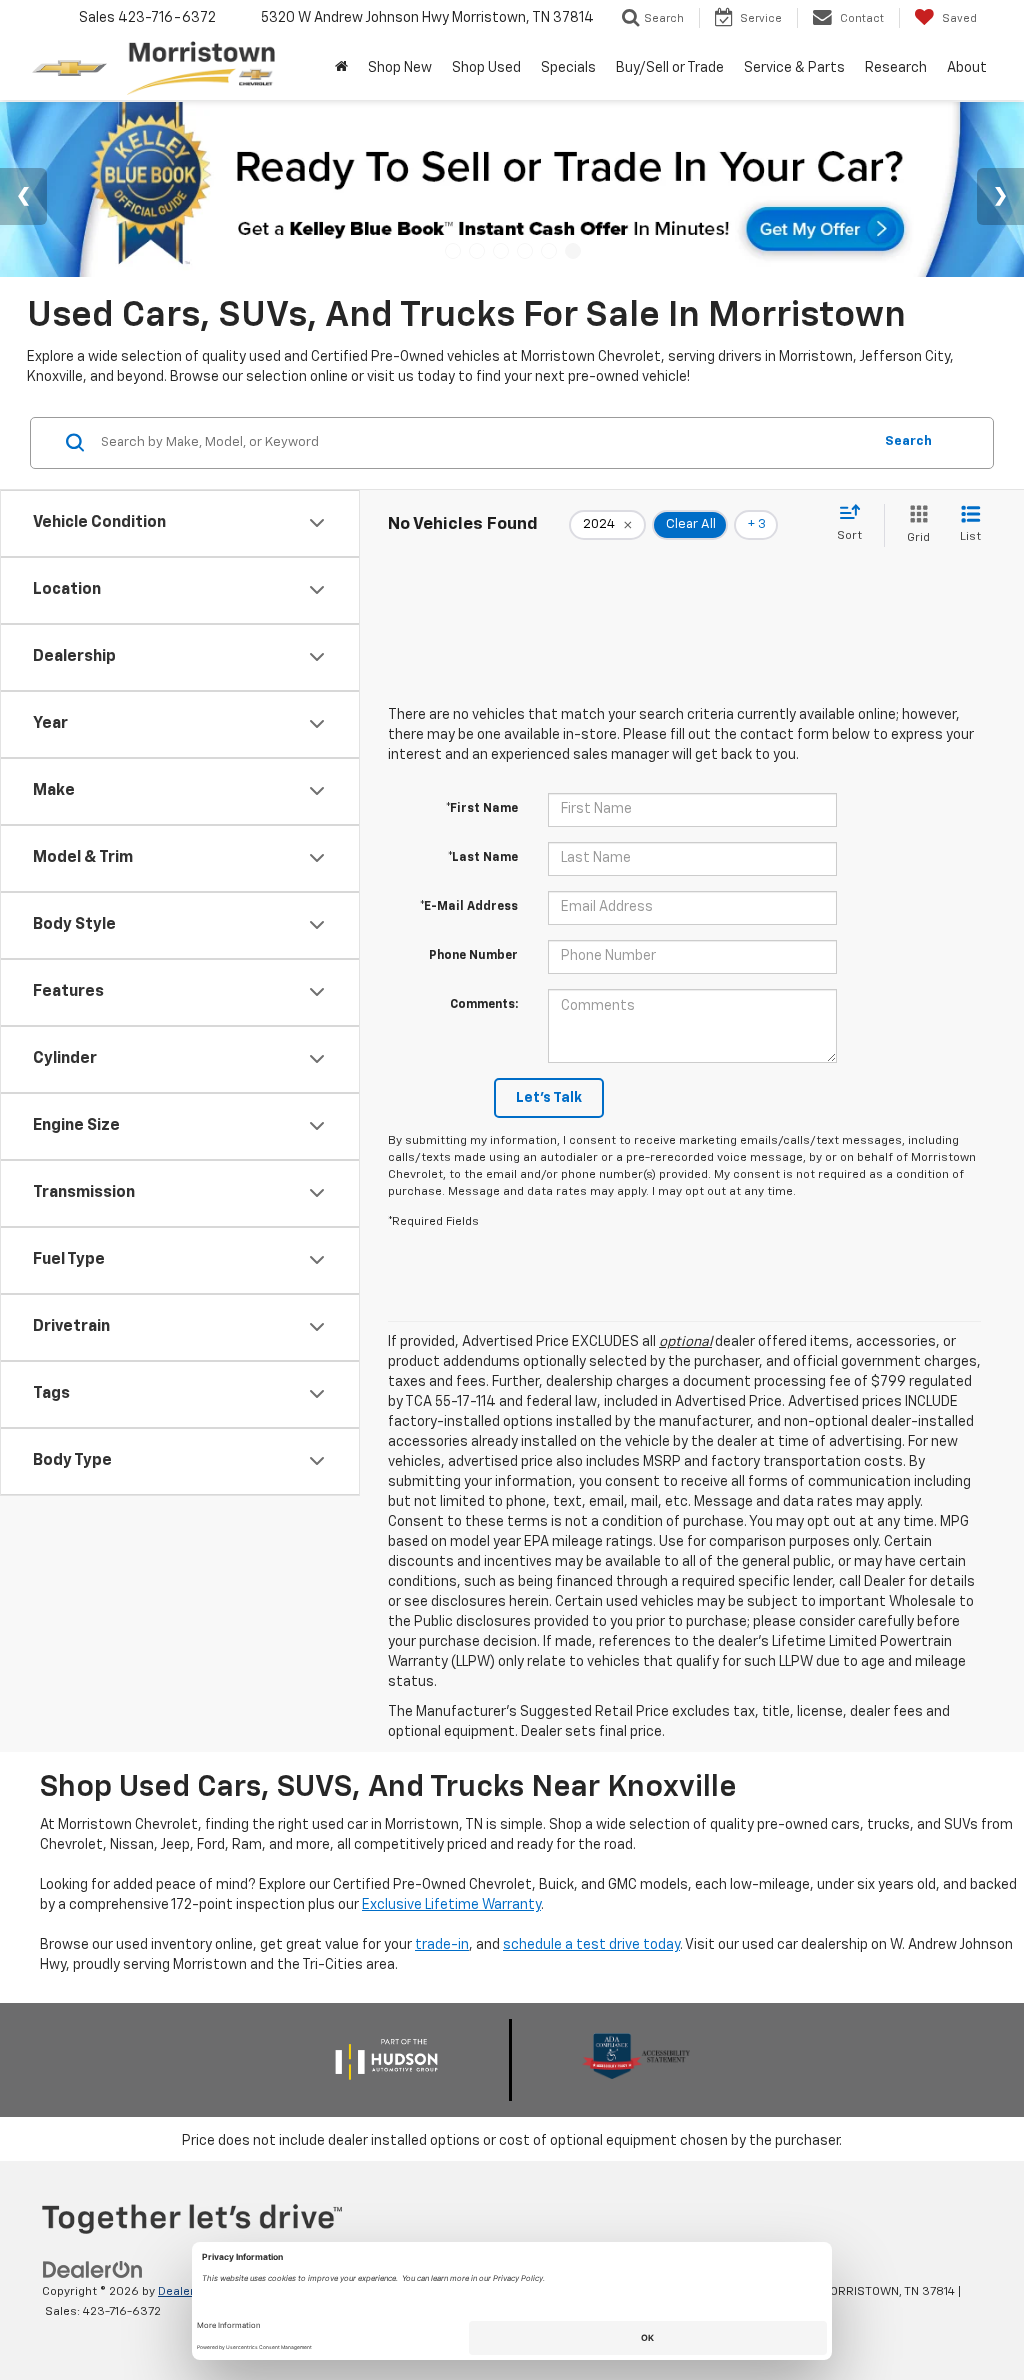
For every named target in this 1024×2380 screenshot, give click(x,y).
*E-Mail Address (469, 907)
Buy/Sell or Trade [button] (670, 68)
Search (908, 441)
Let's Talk (549, 1098)
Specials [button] (568, 68)
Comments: (484, 1005)
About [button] (967, 68)
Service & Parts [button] (794, 68)
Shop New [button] (400, 68)
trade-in (442, 1945)
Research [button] (896, 68)
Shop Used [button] (486, 68)
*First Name (482, 809)
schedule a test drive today (591, 1945)
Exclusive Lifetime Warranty (451, 1905)
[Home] (341, 68)
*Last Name (483, 858)
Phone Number (473, 956)
